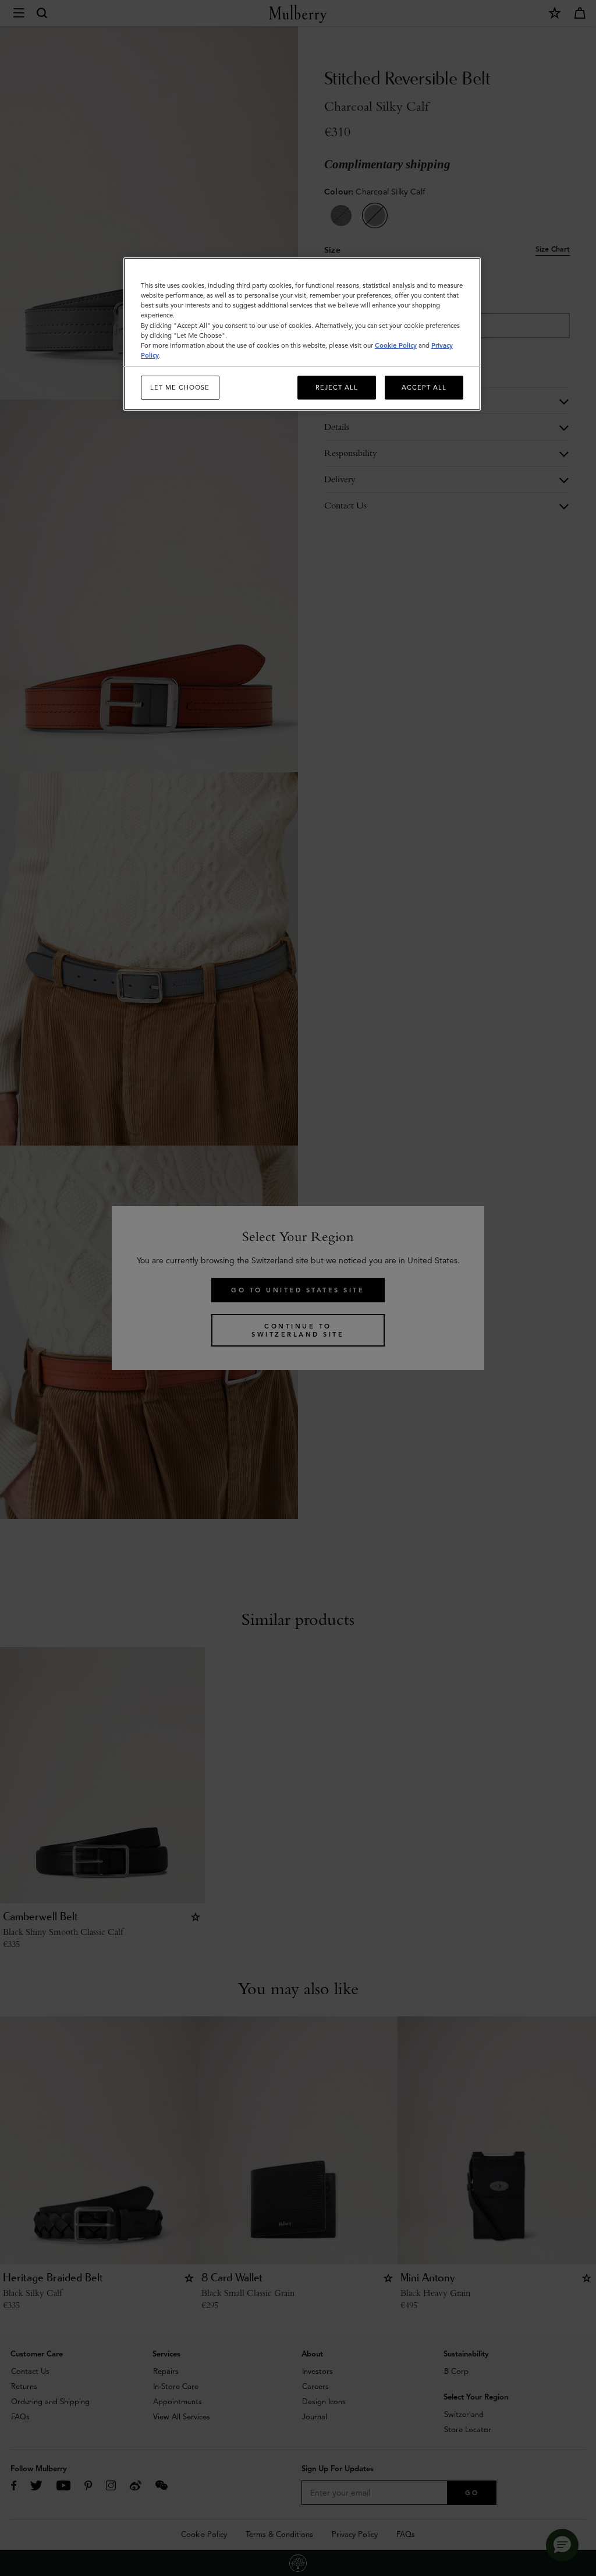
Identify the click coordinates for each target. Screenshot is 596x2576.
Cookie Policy (396, 345)
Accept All (424, 387)
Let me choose (180, 387)
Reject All (337, 387)
